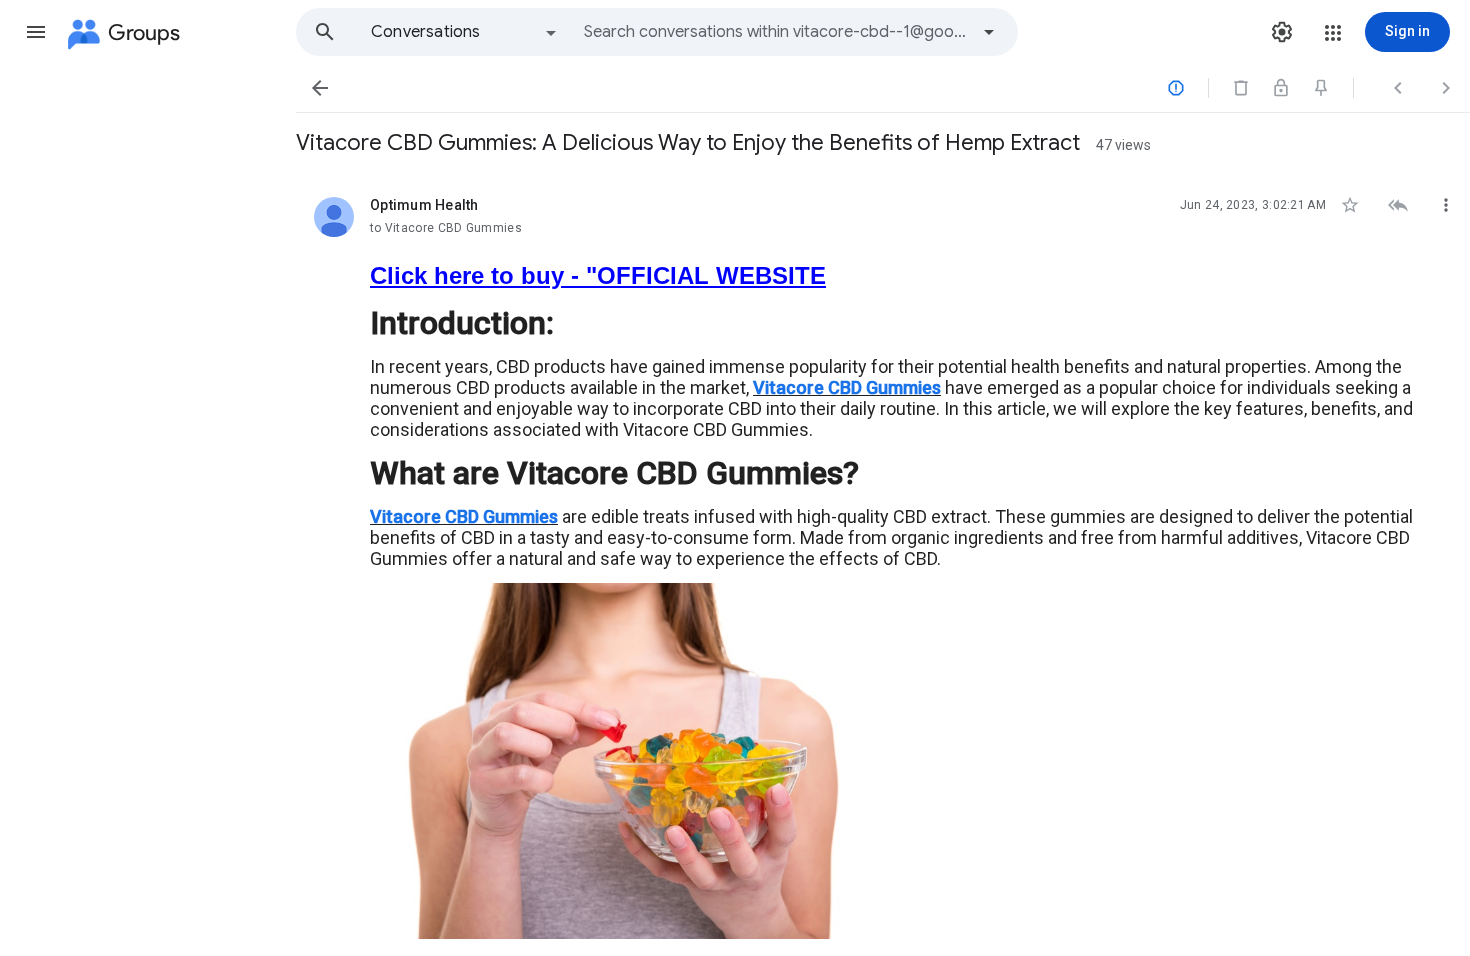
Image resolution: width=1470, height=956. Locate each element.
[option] (465, 32)
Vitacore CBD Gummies (847, 387)
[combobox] (776, 32)
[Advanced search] (989, 32)
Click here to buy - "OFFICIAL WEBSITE (598, 275)
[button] (36, 32)
